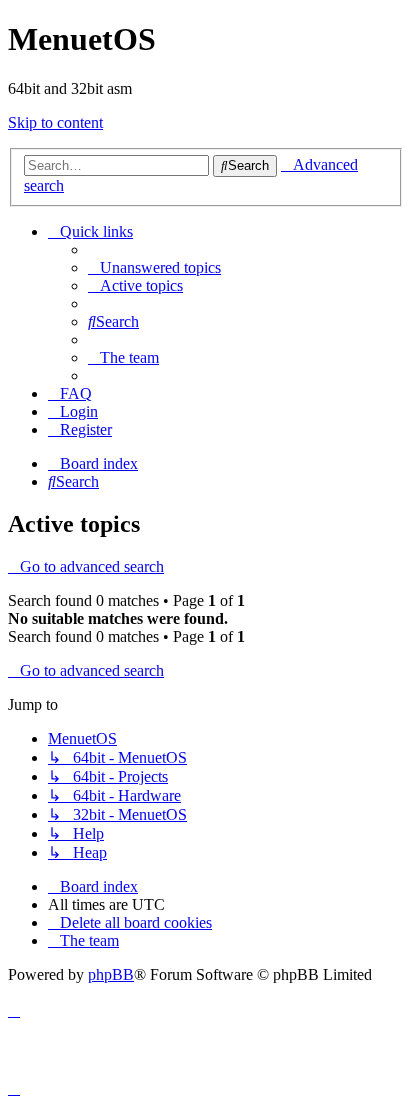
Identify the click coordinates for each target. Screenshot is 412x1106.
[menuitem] (154, 267)
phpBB (111, 974)
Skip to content (55, 122)
